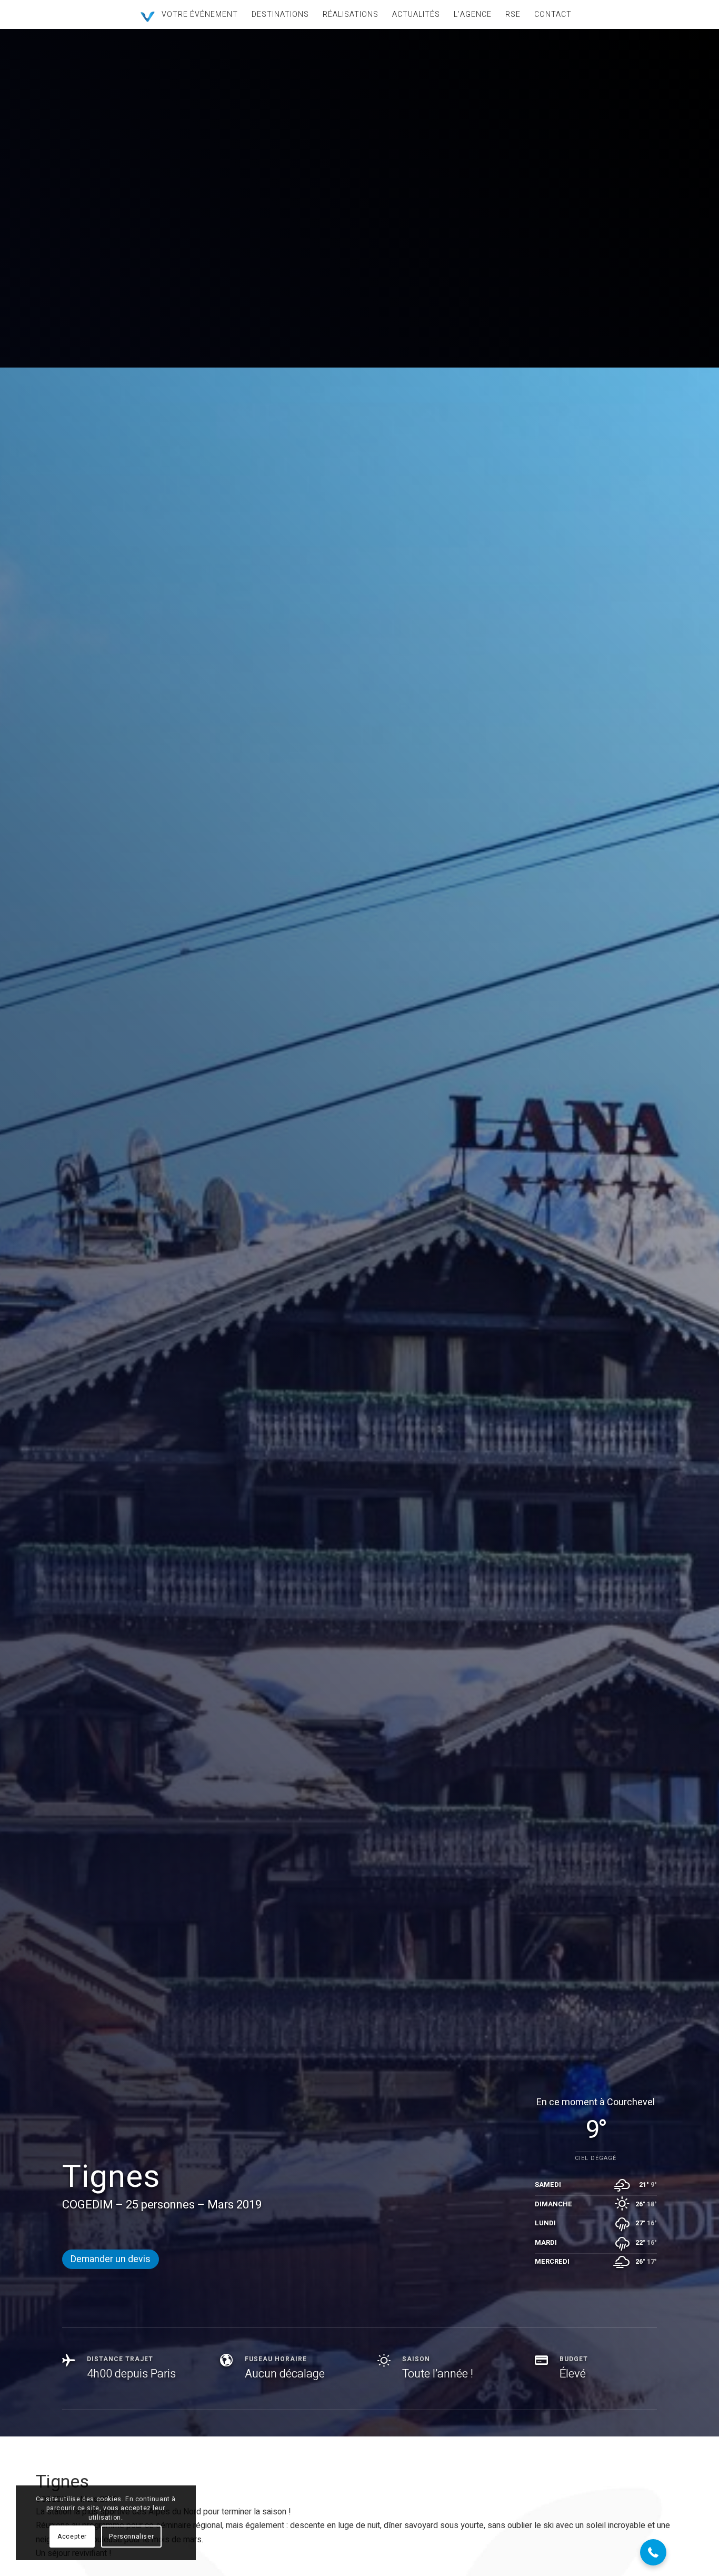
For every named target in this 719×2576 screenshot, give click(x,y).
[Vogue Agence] (148, 17)
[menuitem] (200, 14)
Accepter (72, 2537)
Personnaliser (131, 2537)
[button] (653, 2552)
